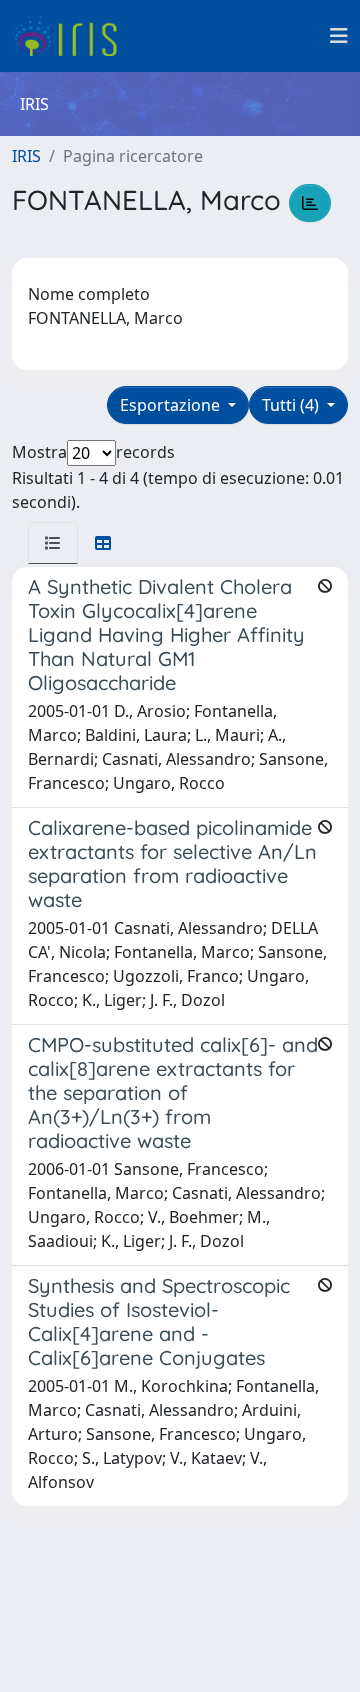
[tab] (53, 543)
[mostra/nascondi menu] (339, 36)
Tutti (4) (292, 405)
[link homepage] (72, 36)
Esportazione (172, 405)
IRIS (26, 156)
